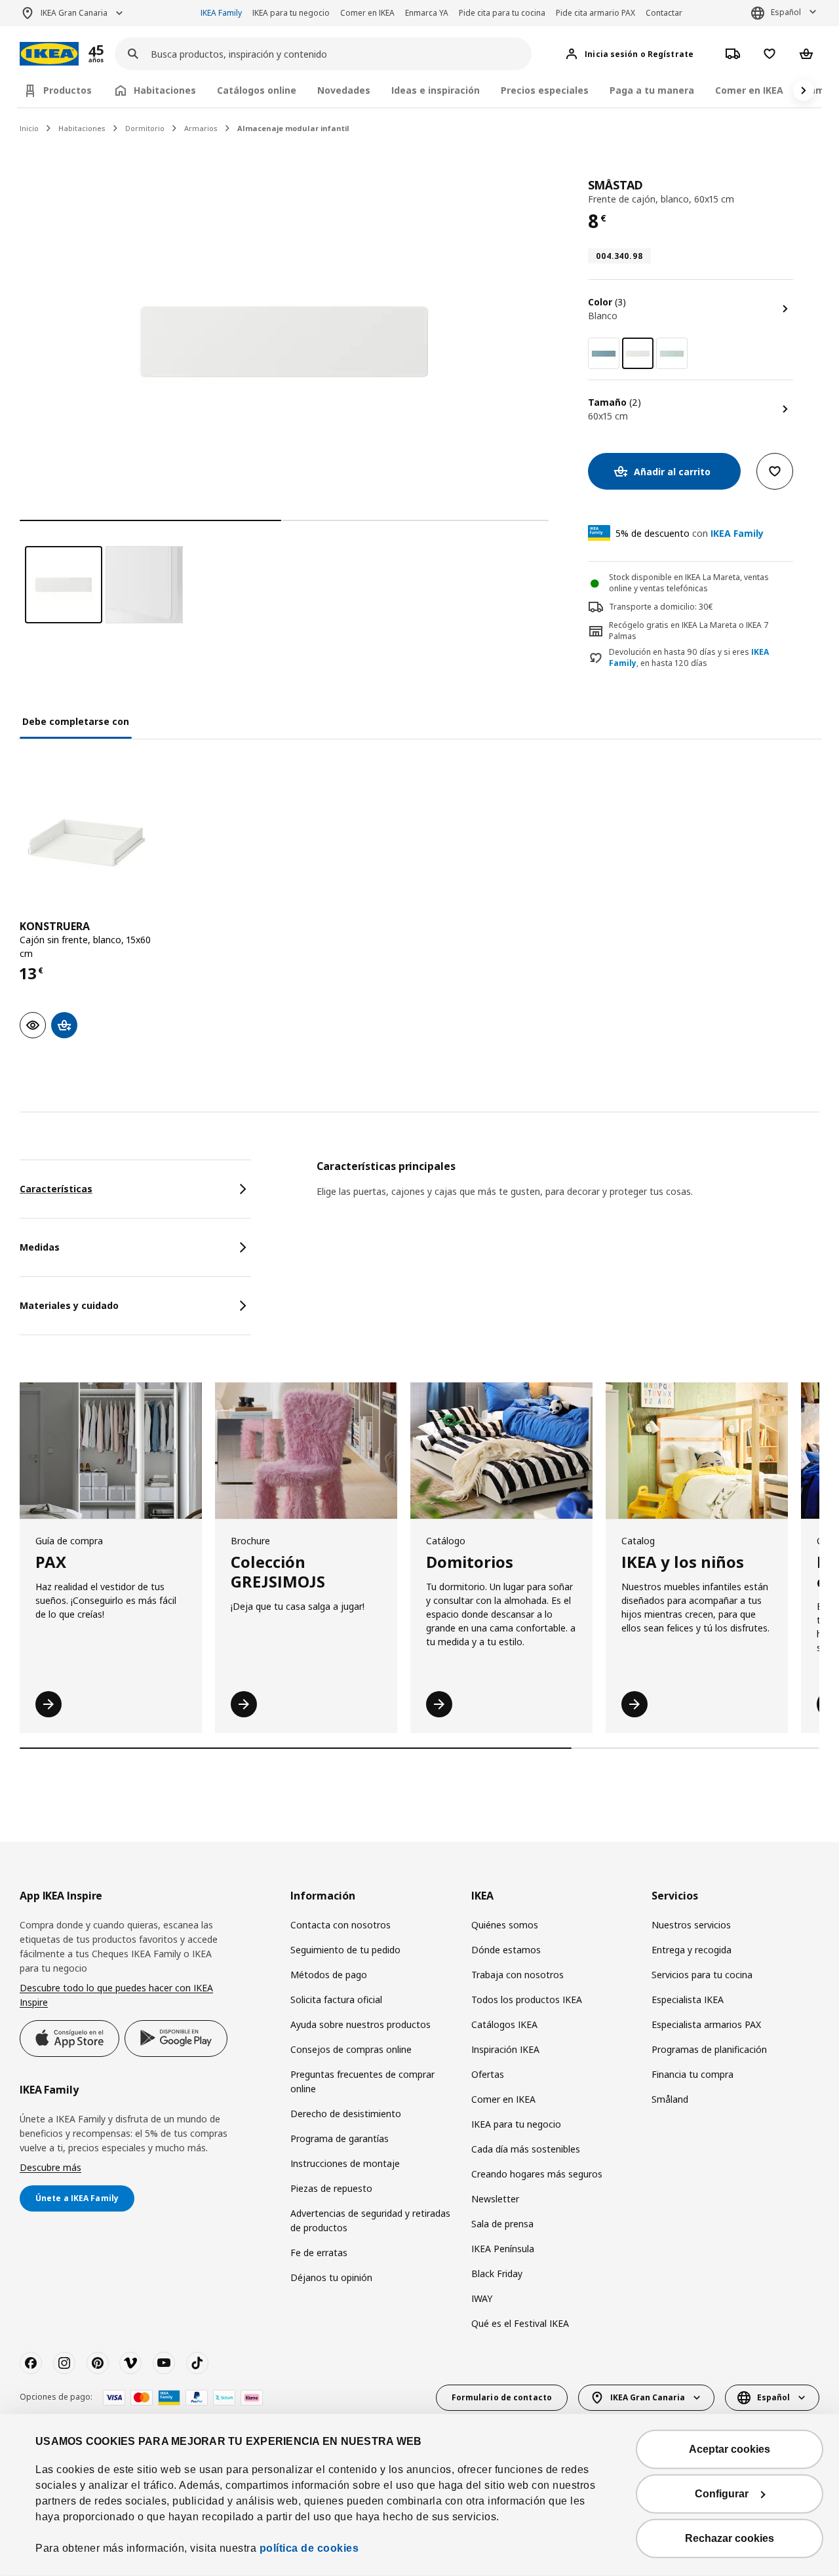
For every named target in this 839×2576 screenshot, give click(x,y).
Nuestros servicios (691, 1925)
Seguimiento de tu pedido (345, 1950)
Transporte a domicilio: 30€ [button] (661, 607)
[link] (604, 353)
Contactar (664, 13)
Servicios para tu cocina (702, 1975)
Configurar (722, 2494)
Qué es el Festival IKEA (520, 2323)
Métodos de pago (329, 1975)
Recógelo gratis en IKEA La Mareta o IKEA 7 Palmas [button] (689, 631)
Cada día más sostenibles (526, 2149)
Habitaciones (82, 128)
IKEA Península (503, 2249)
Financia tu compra (693, 2074)
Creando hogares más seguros (537, 2174)
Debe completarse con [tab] (76, 721)
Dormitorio (145, 128)
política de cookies (309, 2548)
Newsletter (495, 2199)
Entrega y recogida (692, 1950)
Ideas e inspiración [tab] (436, 90)
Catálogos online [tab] (257, 90)
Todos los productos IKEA (527, 2000)
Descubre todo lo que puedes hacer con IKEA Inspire (116, 1995)
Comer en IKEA (367, 13)
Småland (670, 2099)
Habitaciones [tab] (165, 90)
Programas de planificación (709, 2049)
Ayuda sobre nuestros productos (361, 2024)
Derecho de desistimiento (346, 2114)
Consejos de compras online (351, 2049)
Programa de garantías (340, 2138)
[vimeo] (130, 2363)
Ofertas (488, 2074)
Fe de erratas (319, 2253)
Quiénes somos (505, 1925)
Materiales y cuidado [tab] (69, 1305)
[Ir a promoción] (113, 54)
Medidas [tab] (40, 1247)
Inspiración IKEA (505, 2049)
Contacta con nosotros (341, 1925)
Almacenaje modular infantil (293, 128)
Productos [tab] (68, 90)
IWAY (482, 2298)
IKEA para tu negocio (291, 13)
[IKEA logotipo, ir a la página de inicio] (49, 54)
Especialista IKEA (688, 2000)
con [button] (690, 533)
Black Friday (497, 2274)
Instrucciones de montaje (345, 2163)
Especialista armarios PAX (706, 2024)
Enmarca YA (427, 13)
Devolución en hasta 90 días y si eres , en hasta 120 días (689, 658)
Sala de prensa (502, 2224)
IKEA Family (221, 13)
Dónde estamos (506, 1950)
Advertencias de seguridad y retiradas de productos (370, 2220)
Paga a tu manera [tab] (652, 90)
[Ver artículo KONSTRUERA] (86, 843)
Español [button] (786, 12)
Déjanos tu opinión (331, 2277)
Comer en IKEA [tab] (749, 90)
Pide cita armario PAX (595, 13)
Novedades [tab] (344, 90)
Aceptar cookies (730, 2449)
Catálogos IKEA (504, 2024)
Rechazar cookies (730, 2538)
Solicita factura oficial (336, 2000)
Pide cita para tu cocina (502, 13)
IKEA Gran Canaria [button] (74, 13)
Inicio (29, 128)
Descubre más (50, 2167)
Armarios (201, 128)
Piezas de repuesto (331, 2188)
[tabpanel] (568, 1196)
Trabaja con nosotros (517, 1975)
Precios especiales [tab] (545, 90)
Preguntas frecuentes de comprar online (362, 2081)
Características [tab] (56, 1189)
